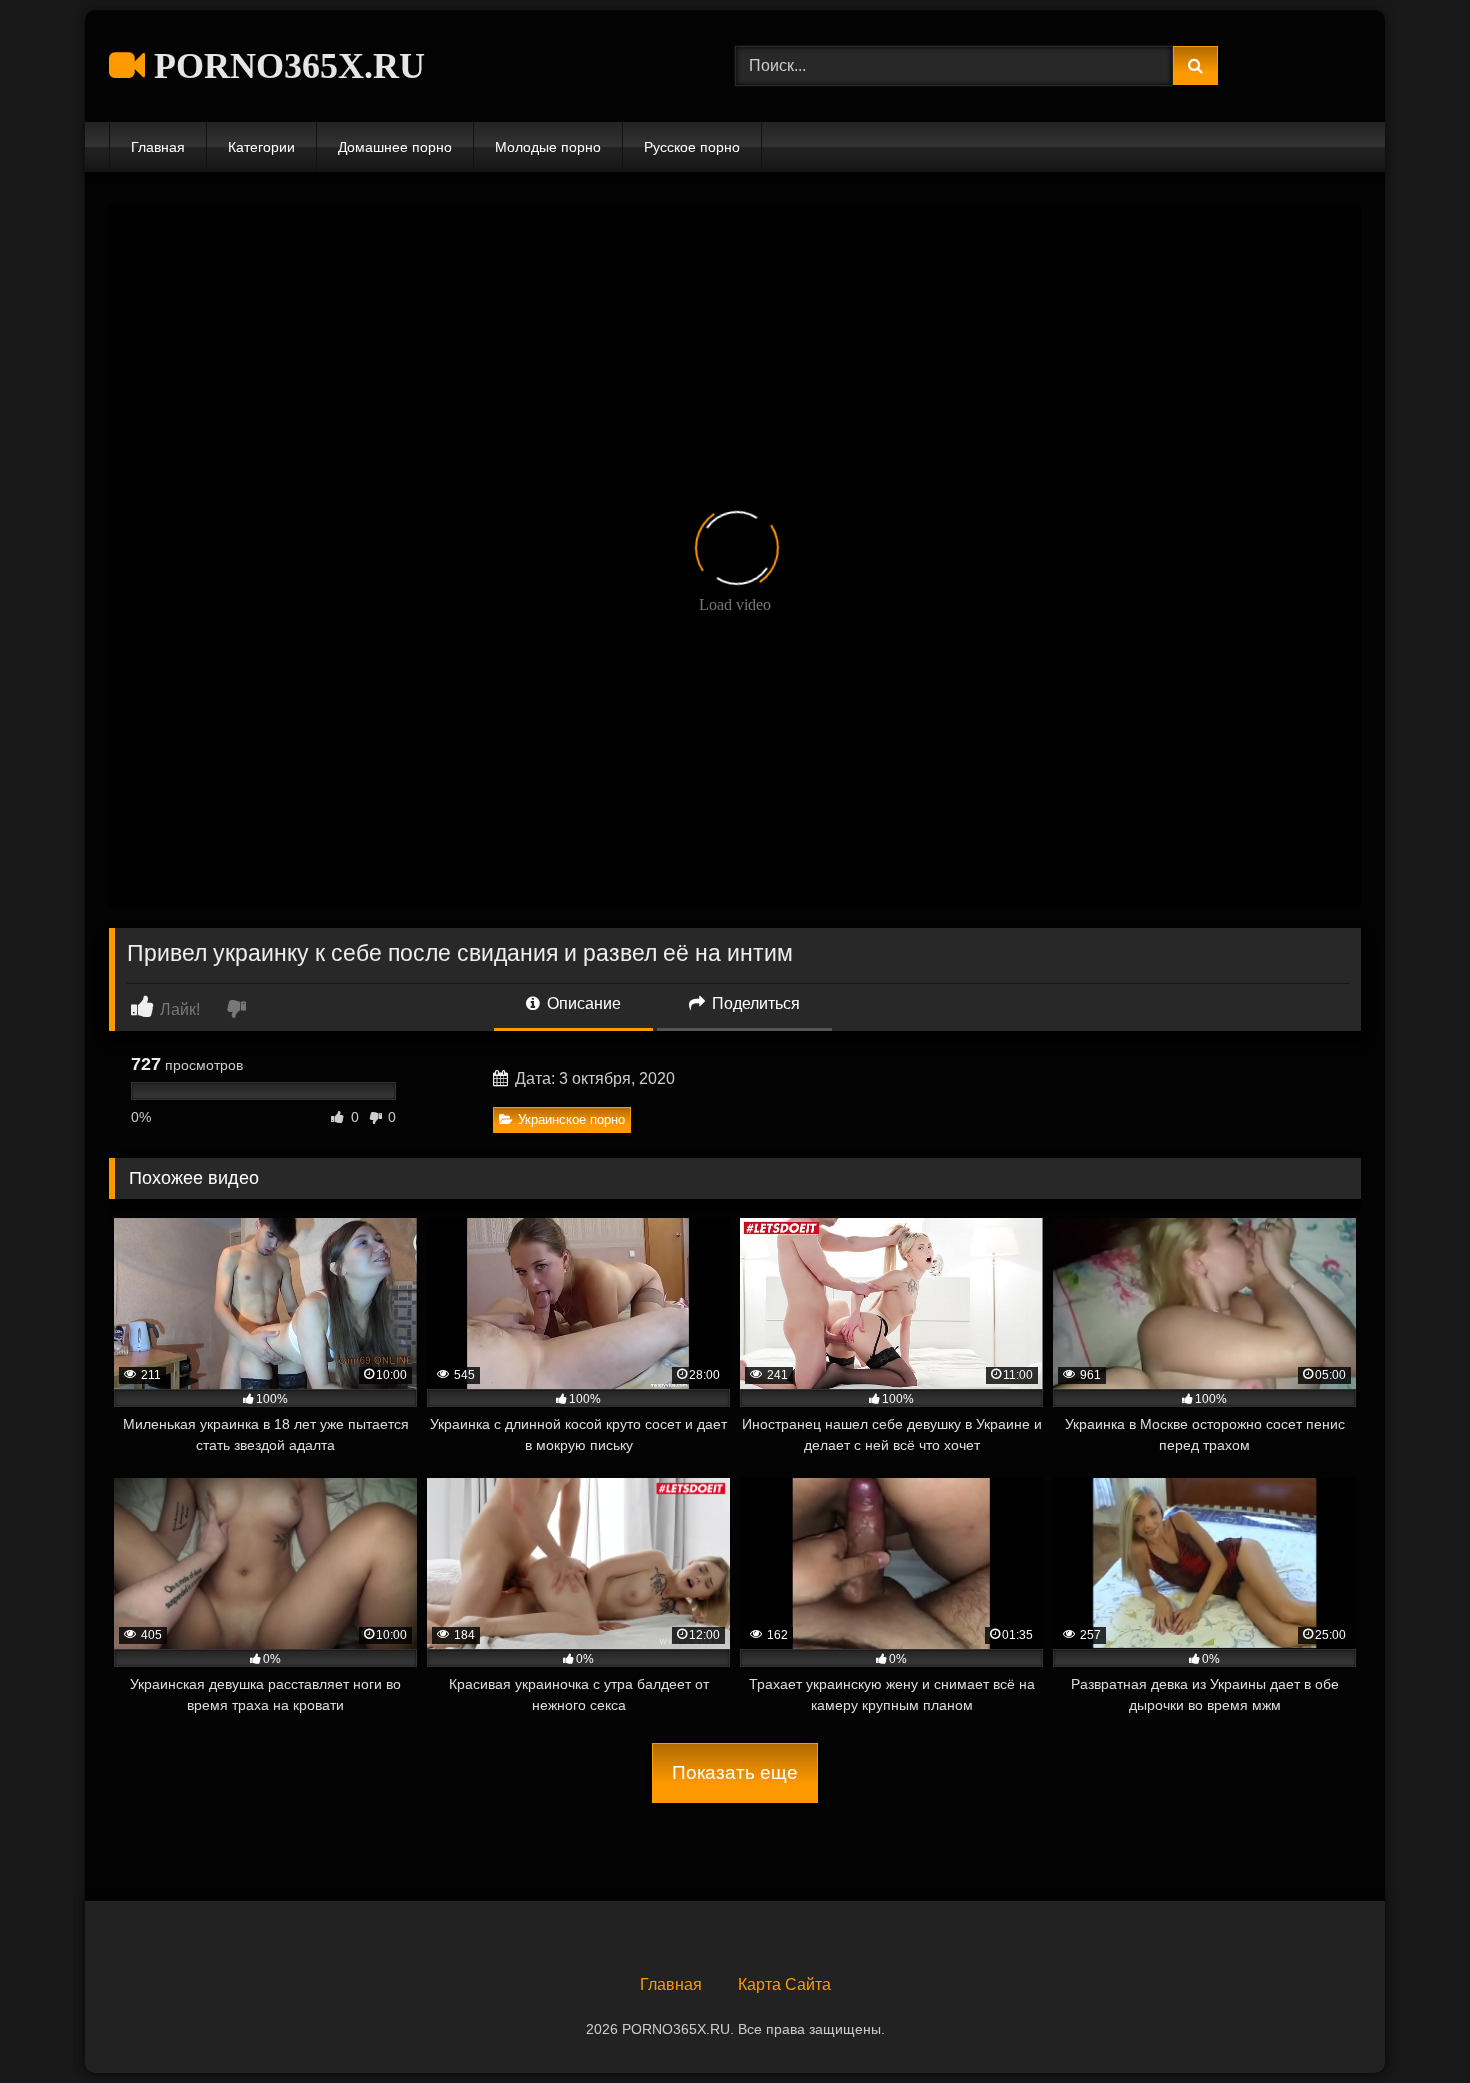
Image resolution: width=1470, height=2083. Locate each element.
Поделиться (754, 1003)
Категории (261, 147)
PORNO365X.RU (285, 66)
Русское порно (692, 147)
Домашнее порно (395, 147)
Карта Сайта (784, 1984)
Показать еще (735, 1772)
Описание (582, 1003)
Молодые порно (548, 147)
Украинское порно (571, 1119)
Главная (158, 147)
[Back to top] (1408, 2023)
